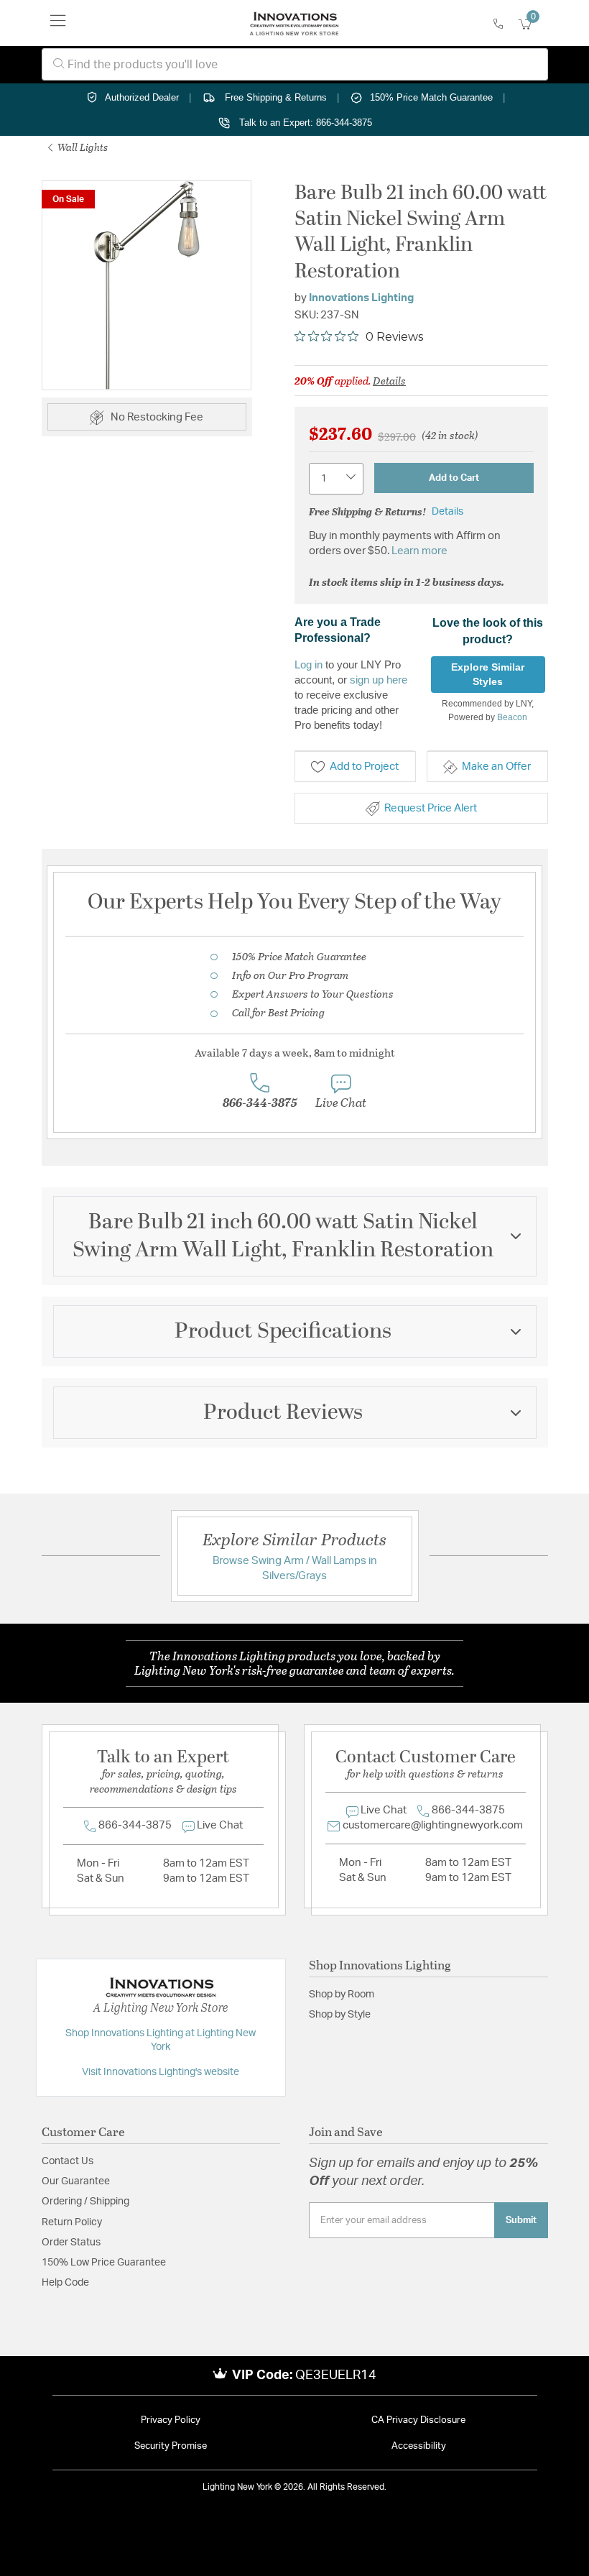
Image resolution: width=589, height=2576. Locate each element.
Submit (521, 2220)
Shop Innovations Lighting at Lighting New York (161, 2041)
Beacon (512, 717)
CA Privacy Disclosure (418, 2420)
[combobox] (295, 64)
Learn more (419, 551)
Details (389, 380)
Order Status (71, 2242)
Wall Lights (82, 147)
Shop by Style (340, 2015)
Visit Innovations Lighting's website (161, 2072)
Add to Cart (454, 478)
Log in (309, 664)
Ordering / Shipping (85, 2202)
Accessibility (419, 2446)
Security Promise (171, 2446)
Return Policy (72, 2222)
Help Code (65, 2283)
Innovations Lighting (361, 298)
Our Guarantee (76, 2181)
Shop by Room (342, 1995)
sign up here (379, 680)
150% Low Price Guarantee (104, 2263)
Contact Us (68, 2161)
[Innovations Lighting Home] (294, 23)
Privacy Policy (171, 2420)
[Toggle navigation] (58, 23)
